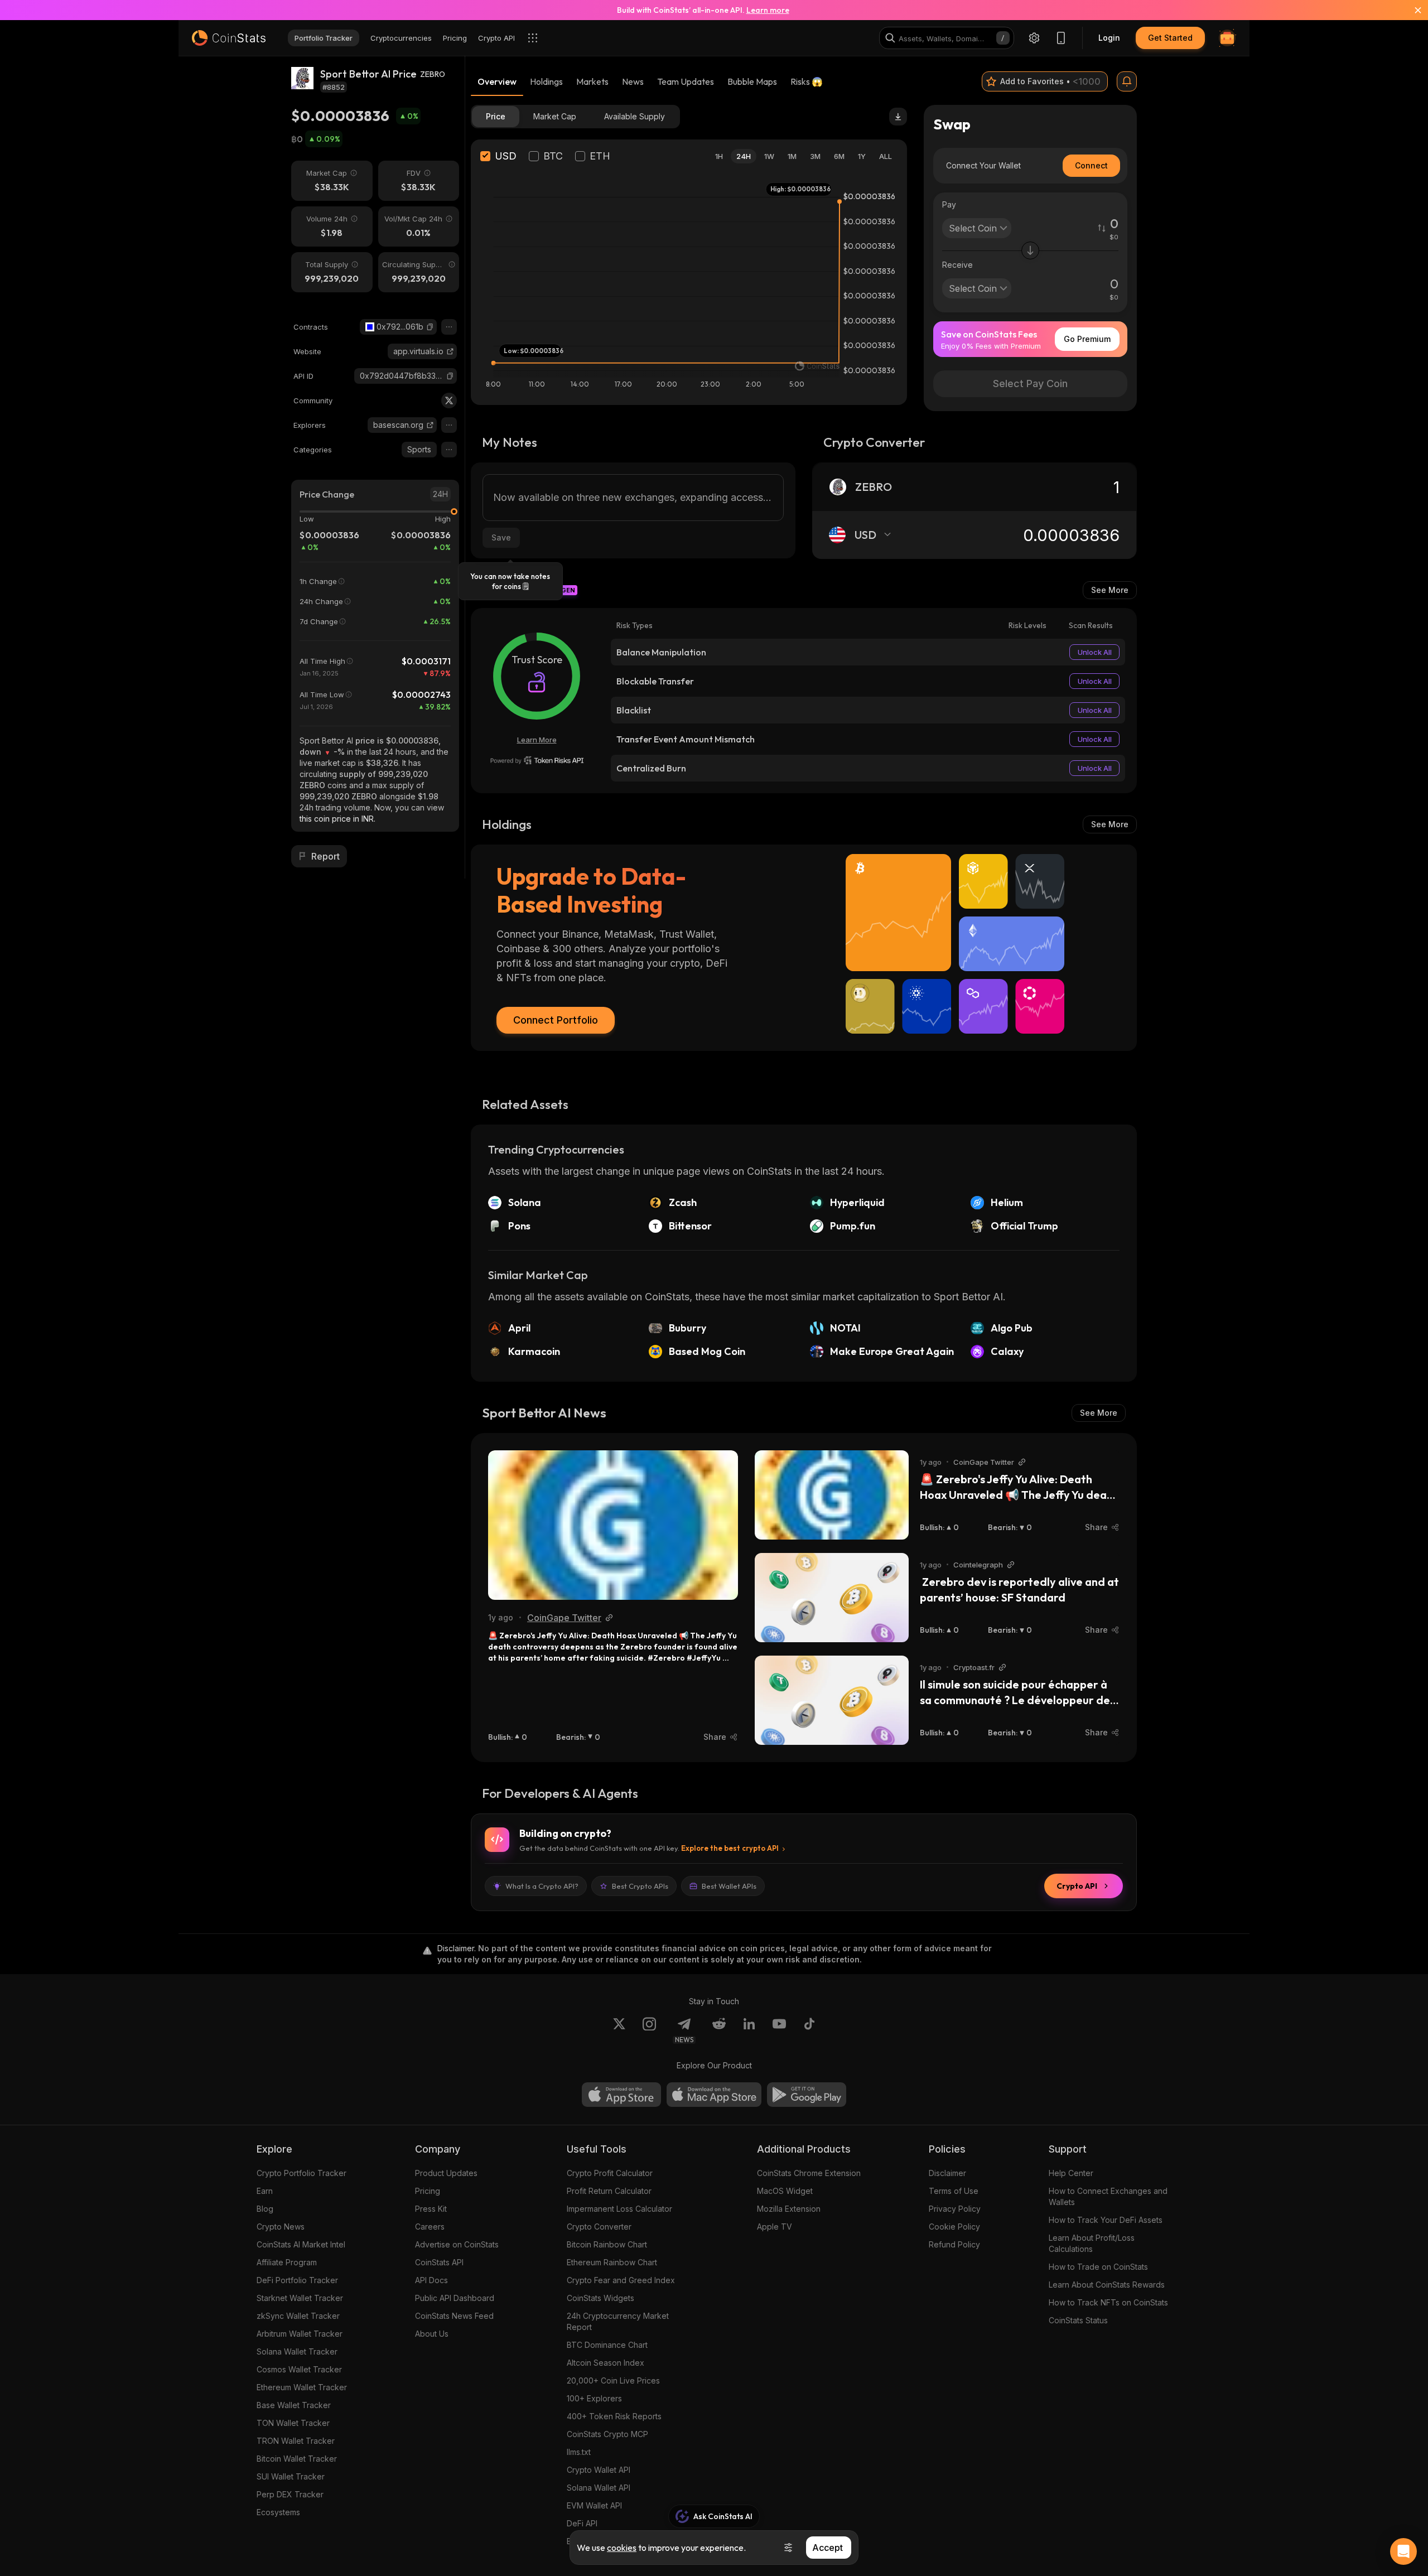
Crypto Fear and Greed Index (621, 2280)
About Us (432, 2334)
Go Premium (1087, 339)
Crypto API (1077, 1886)
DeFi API (582, 2523)
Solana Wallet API (599, 2488)
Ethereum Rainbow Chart (612, 2262)
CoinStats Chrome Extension (809, 2173)
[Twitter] (449, 401)
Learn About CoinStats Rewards (1107, 2285)
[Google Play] (807, 2095)
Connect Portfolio (556, 1020)
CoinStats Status (1078, 2320)
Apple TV (775, 2227)
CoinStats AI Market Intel (301, 2244)
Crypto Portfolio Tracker (301, 2173)
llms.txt (579, 2452)
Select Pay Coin (1030, 383)
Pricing (428, 2191)
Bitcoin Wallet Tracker (297, 2459)
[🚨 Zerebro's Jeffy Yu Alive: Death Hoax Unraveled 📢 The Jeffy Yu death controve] (613, 1525)
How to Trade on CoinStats (1098, 2267)
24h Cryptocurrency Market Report (618, 2321)
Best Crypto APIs (640, 1886)
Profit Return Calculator (609, 2191)
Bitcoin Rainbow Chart (607, 2244)
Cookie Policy (954, 2227)
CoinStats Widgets (600, 2298)
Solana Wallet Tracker (297, 2351)
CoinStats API (439, 2262)
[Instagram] (649, 2030)
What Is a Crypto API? (542, 1886)
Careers (430, 2227)
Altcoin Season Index (606, 2363)
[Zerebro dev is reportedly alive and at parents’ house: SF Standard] (832, 1598)
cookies (622, 2548)
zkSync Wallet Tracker (298, 2316)
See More (1110, 590)
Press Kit (431, 2209)
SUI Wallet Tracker (291, 2476)
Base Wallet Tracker (294, 2405)
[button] (430, 327)
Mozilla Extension (789, 2209)
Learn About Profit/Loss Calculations (1092, 2243)
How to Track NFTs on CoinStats (1108, 2302)
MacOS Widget (785, 2191)
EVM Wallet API (594, 2505)
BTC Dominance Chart (607, 2345)
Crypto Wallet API (599, 2470)
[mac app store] (714, 2095)
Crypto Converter (599, 2227)
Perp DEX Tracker (290, 2494)
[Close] (1411, 10)
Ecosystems (278, 2512)
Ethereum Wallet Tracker (302, 2387)
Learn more (768, 10)
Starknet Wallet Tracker (300, 2298)
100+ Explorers (594, 2398)
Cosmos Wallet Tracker (299, 2369)
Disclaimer (947, 2173)
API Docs (431, 2280)
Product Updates (446, 2173)
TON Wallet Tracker (293, 2423)
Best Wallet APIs (729, 1886)
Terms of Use (954, 2191)
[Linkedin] (749, 2030)
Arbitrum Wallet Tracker (300, 2334)
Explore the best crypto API (730, 1848)
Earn (265, 2191)
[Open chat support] (1403, 2551)
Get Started (1170, 38)
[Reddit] (719, 2030)
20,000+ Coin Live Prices (613, 2380)
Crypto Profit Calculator (610, 2173)
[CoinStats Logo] (229, 38)
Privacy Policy (955, 2209)
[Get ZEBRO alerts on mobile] (1127, 81)
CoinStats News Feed (454, 2316)
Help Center (1071, 2173)
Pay (949, 204)
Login (1109, 38)
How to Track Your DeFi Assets (1106, 2220)
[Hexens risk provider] (537, 760)
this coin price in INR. (337, 819)
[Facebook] (809, 2030)
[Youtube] (779, 2030)
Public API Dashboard (455, 2298)
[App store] (621, 2095)
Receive (957, 265)
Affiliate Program (287, 2262)
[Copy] (430, 327)
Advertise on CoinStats (457, 2244)
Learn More (537, 740)
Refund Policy (954, 2244)
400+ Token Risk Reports (614, 2416)
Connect (1091, 165)
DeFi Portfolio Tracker (297, 2280)
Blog (265, 2209)
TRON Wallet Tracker (296, 2441)
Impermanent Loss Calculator (619, 2209)
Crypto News (281, 2227)
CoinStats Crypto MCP (607, 2434)
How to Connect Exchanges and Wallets (1108, 2196)
